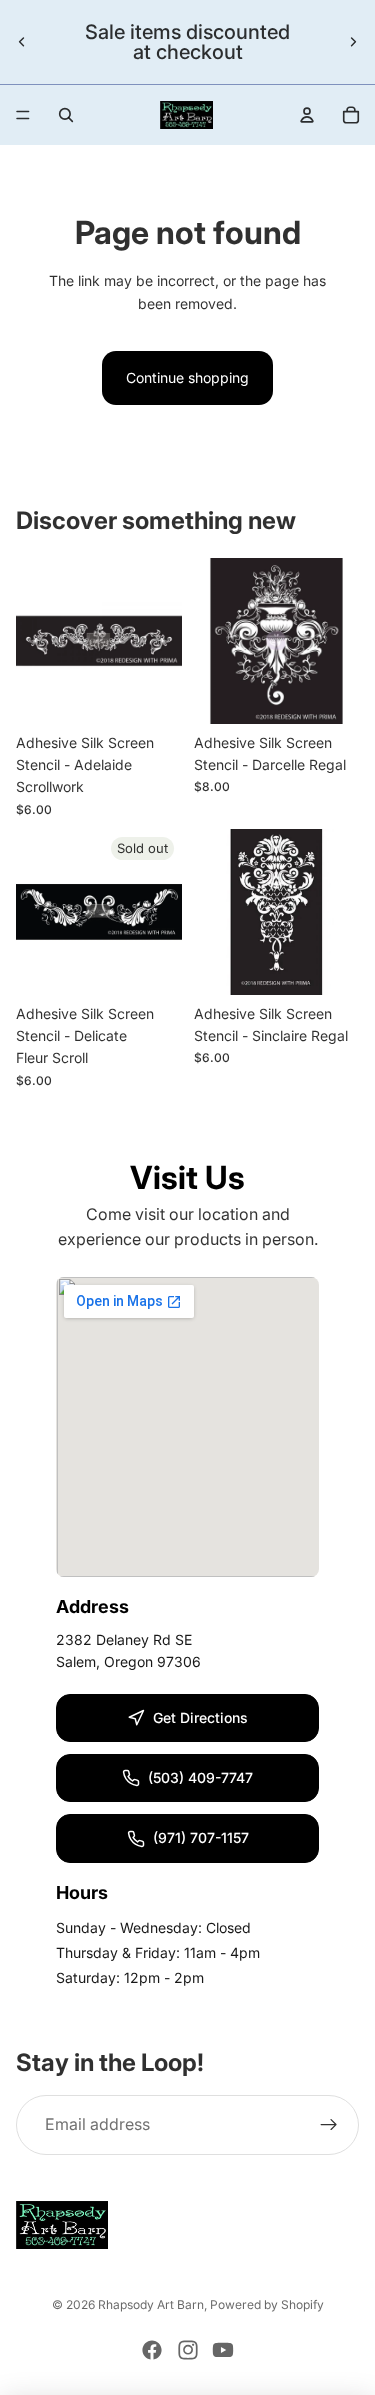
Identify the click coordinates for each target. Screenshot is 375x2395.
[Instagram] (188, 2350)
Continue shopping (187, 377)
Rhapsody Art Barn (151, 2304)
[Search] (66, 115)
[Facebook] (152, 2350)
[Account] (307, 115)
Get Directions (200, 1717)
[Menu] (23, 115)
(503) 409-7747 (200, 1777)
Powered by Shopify (267, 2304)
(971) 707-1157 (201, 1837)
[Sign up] (329, 2125)
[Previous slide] (22, 42)
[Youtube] (223, 2350)
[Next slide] (353, 42)
